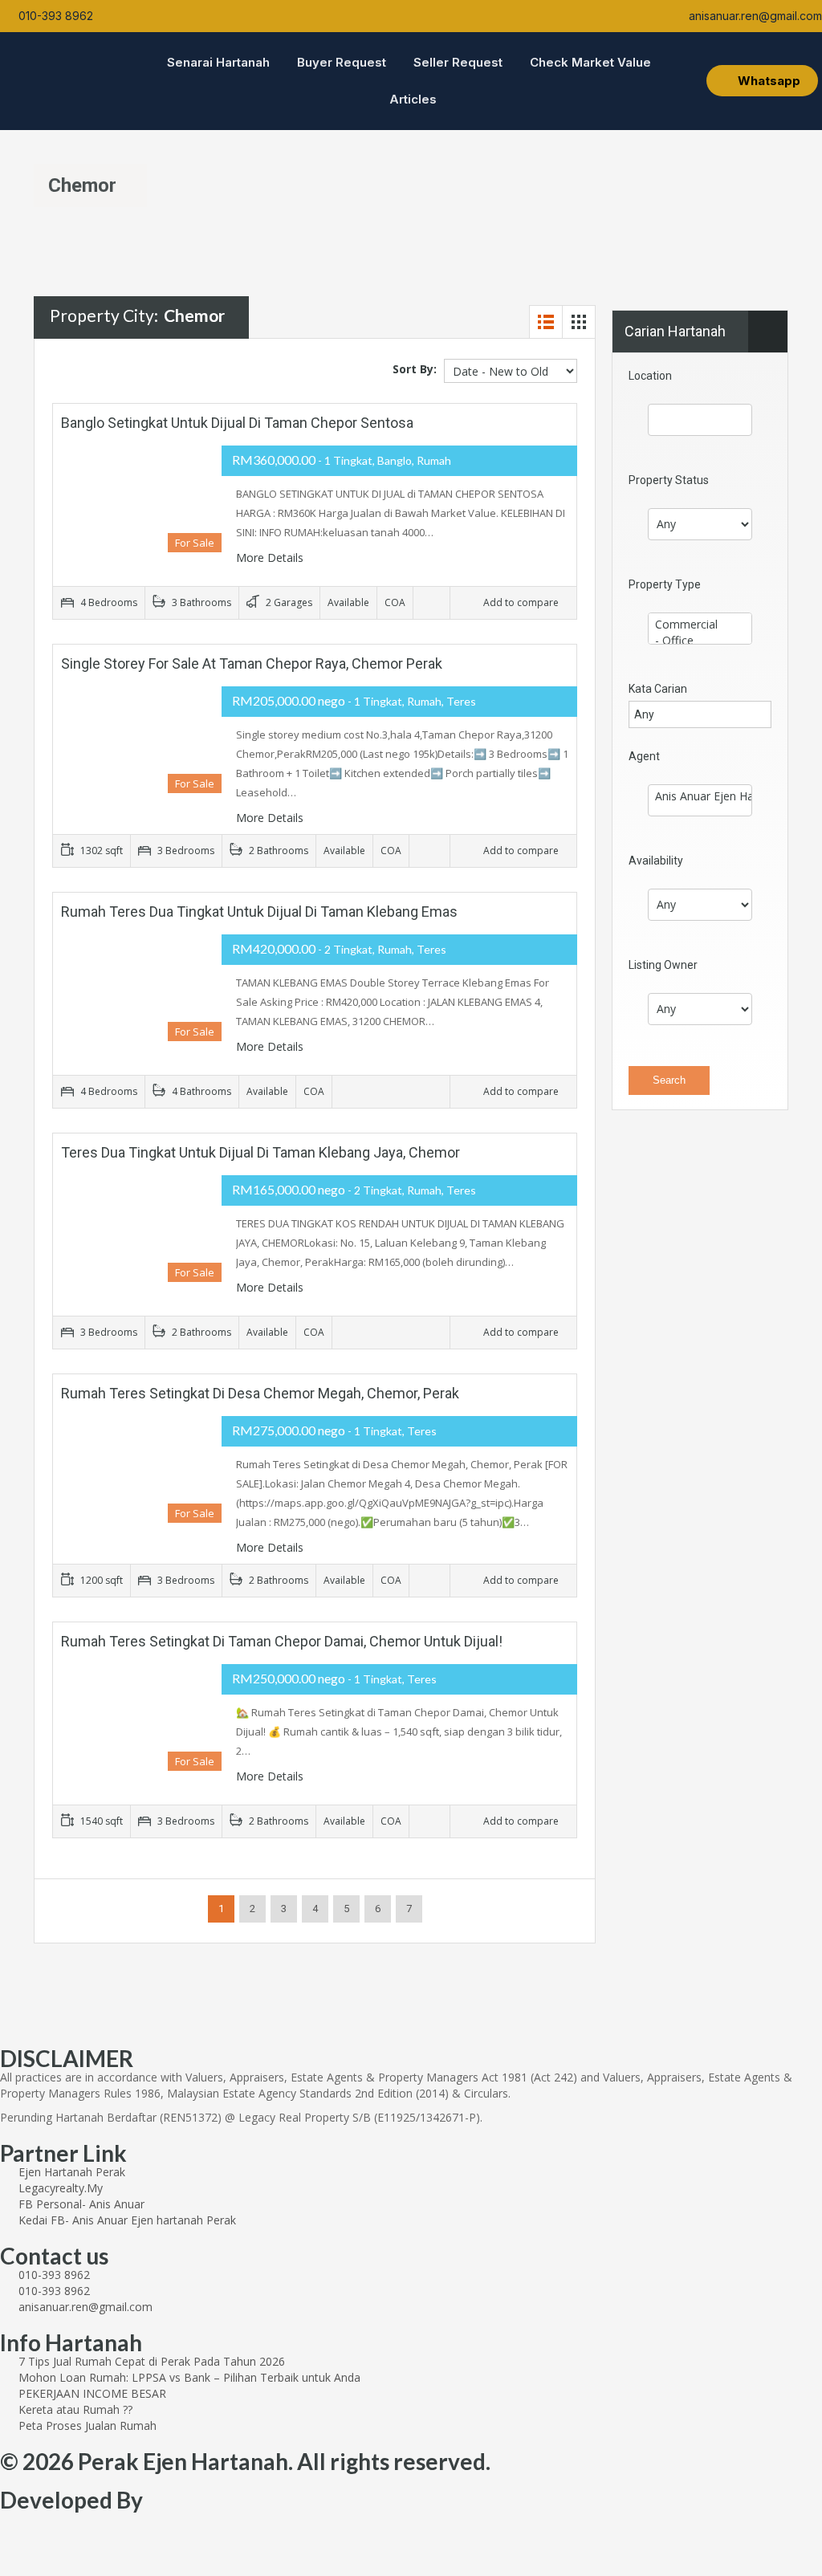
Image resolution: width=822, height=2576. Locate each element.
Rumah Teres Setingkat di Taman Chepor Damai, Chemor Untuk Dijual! (282, 1641)
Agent (644, 756)
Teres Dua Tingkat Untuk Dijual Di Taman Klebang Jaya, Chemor (260, 1152)
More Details (271, 558)
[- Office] (700, 641)
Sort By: (415, 369)
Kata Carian (658, 689)
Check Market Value (590, 62)
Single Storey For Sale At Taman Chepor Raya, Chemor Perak (252, 663)
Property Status (669, 480)
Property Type (665, 584)
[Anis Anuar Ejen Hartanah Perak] (700, 796)
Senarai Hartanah (218, 62)
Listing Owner (663, 965)
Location (650, 376)
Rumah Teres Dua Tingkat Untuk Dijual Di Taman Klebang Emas (259, 912)
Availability (656, 861)
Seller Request (458, 62)
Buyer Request (342, 62)
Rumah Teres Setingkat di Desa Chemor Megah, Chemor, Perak (260, 1393)
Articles (413, 99)
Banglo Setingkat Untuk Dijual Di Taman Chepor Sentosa (237, 423)
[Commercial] (700, 625)
